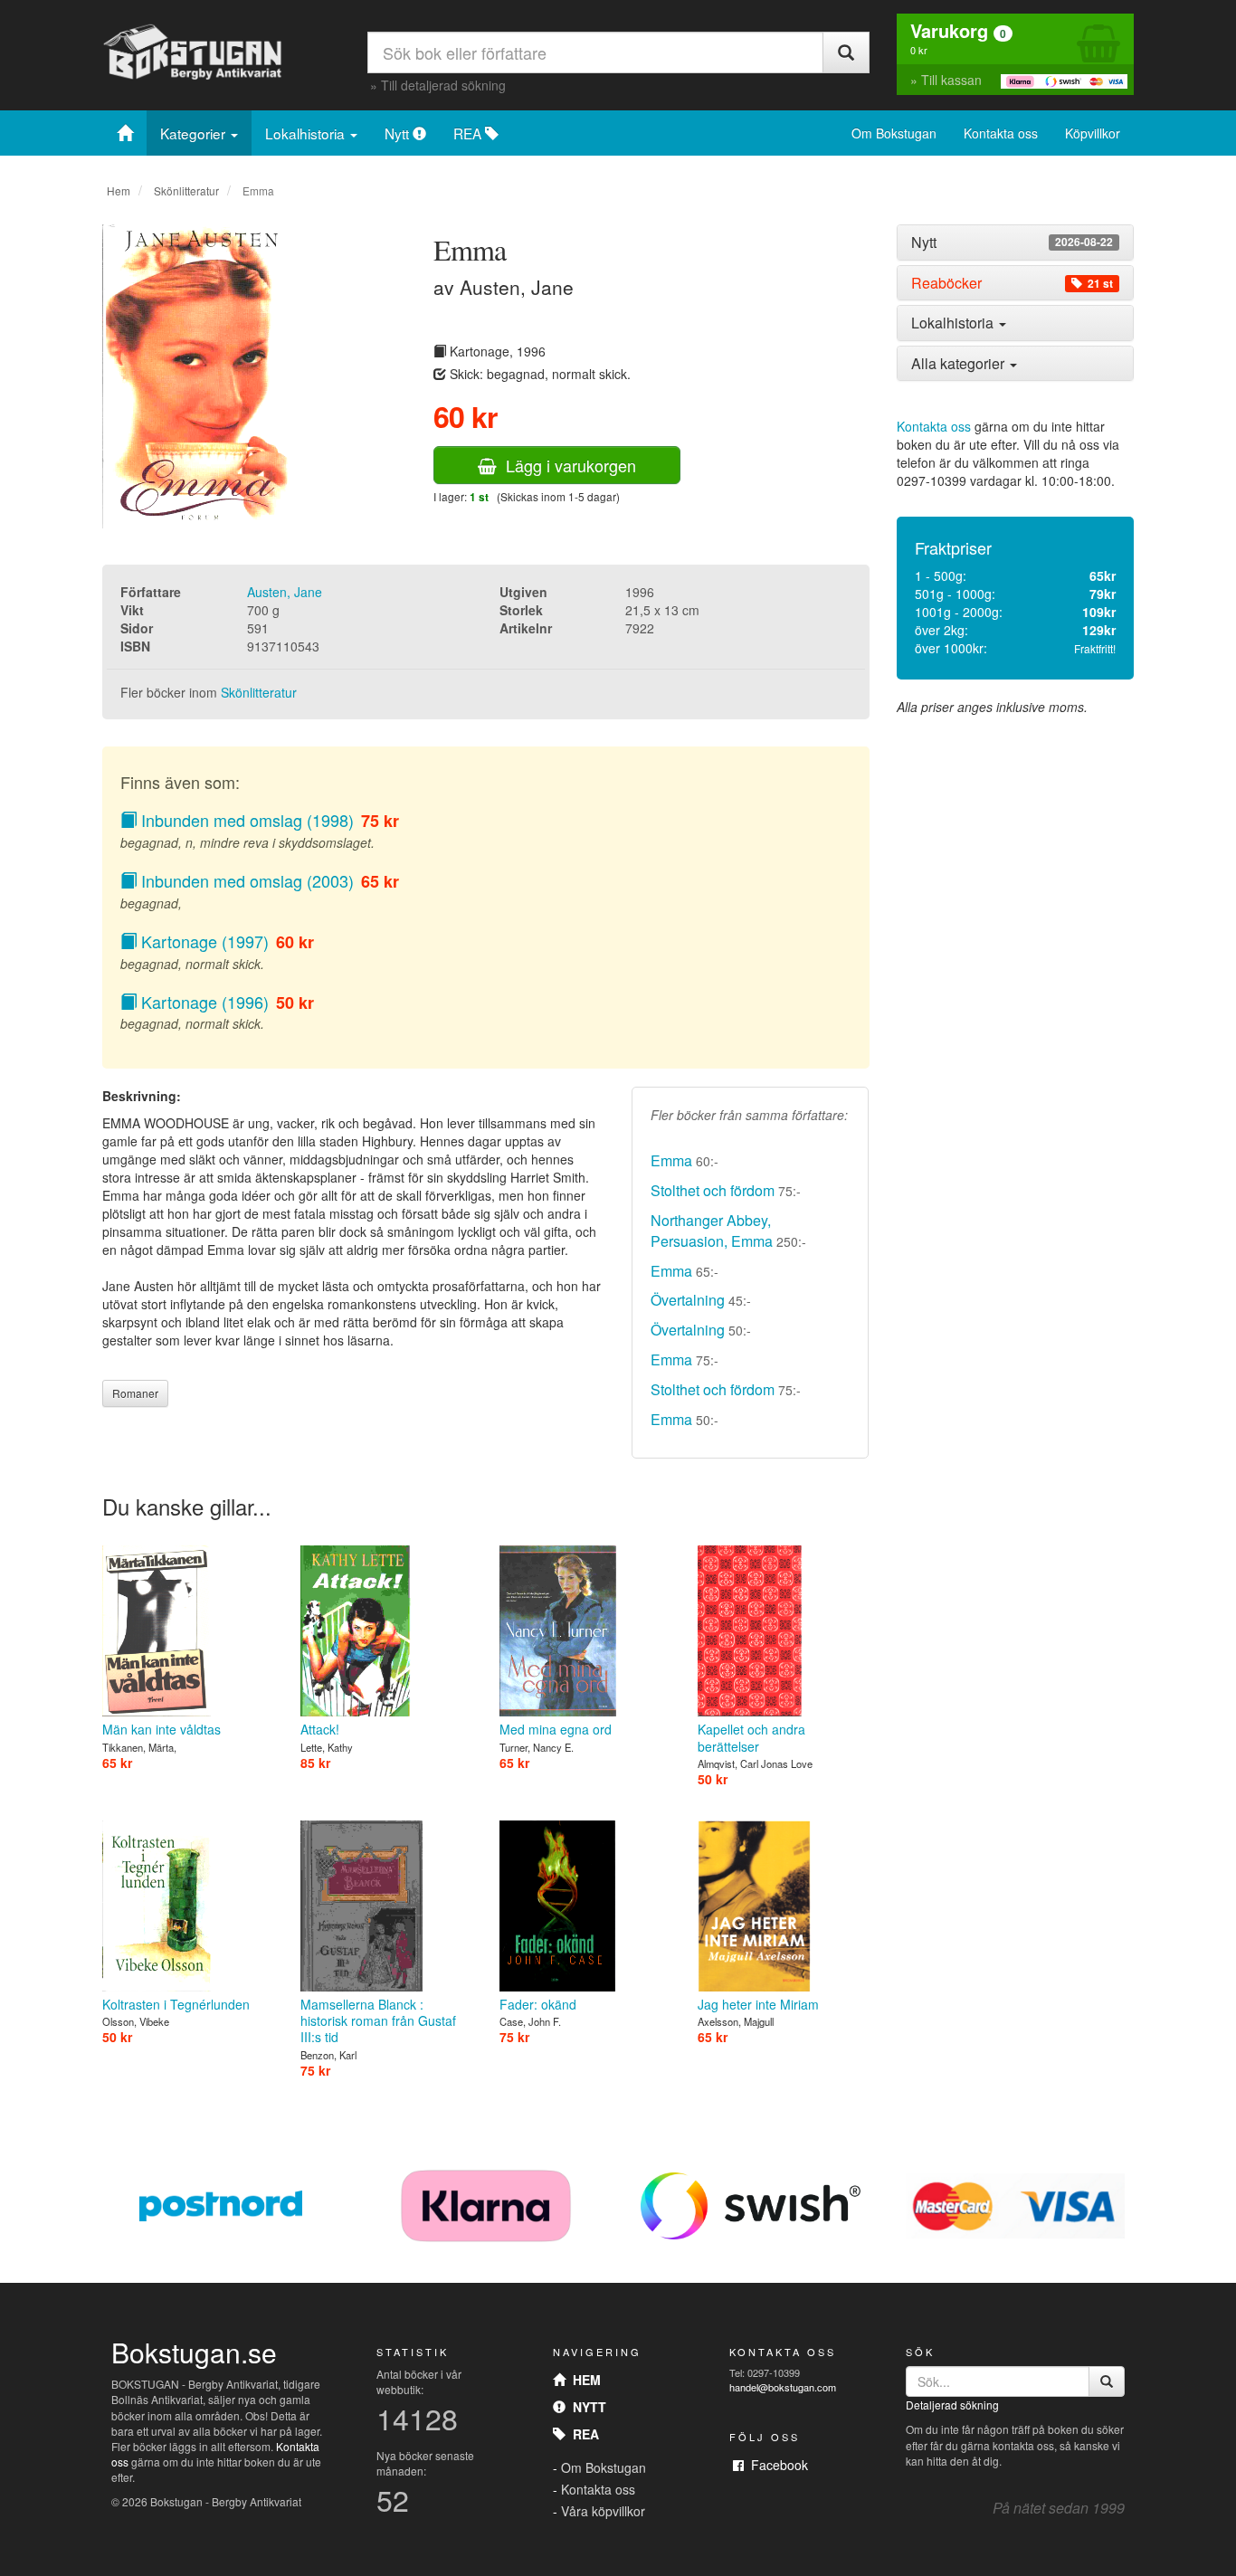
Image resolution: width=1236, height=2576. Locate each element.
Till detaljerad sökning (443, 85)
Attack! (320, 1729)
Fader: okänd (538, 2004)
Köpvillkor (1093, 133)
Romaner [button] (135, 1393)
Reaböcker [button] (1012, 283)
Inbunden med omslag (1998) (245, 820)
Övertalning (688, 1300)
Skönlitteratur (186, 190)
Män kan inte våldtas (162, 1729)
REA (469, 133)
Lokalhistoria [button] (954, 323)
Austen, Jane (285, 592)
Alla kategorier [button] (960, 363)
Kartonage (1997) (203, 941)
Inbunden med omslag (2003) (245, 880)
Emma (671, 1160)
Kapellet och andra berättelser (751, 1737)
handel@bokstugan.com (783, 2387)
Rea (582, 2434)
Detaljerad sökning (952, 2405)
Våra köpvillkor (603, 2511)
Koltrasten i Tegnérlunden (176, 2004)
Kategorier (195, 133)
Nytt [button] (1012, 242)
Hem (119, 190)
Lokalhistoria (307, 133)
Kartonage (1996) (203, 1002)
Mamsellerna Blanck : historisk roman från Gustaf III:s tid (378, 2020)
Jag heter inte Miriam (758, 2004)
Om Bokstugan (894, 133)
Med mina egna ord (556, 1729)
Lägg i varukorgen (566, 465)
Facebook (776, 2465)
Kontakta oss (1001, 133)
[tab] (1016, 242)
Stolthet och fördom (713, 1190)
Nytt (399, 133)
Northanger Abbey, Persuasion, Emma (712, 1231)
